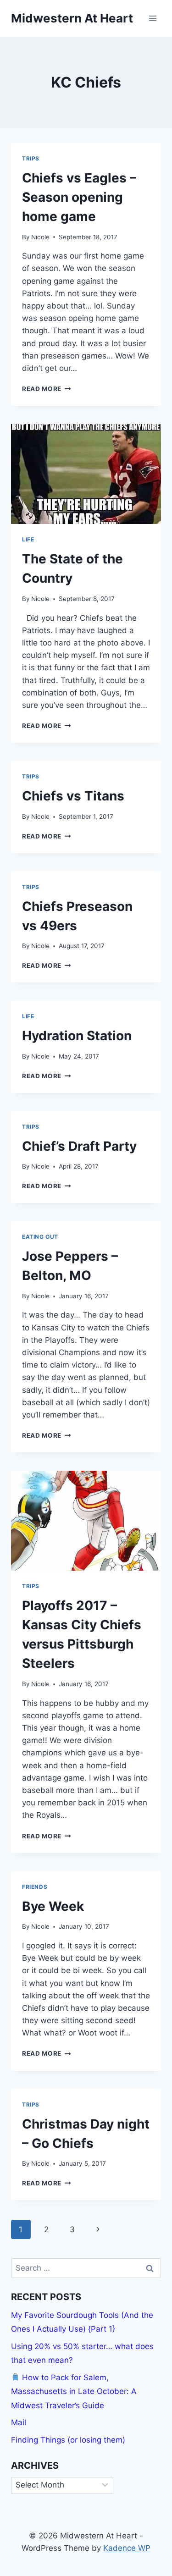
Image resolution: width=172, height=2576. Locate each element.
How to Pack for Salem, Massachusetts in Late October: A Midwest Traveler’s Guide (74, 2391)
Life (28, 539)
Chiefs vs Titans (73, 796)
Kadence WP (127, 2548)
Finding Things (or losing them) (68, 2440)
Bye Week (53, 1906)
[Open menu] (153, 18)
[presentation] (86, 474)
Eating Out (40, 1237)
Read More (47, 389)
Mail (19, 2422)
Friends (35, 1887)
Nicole (40, 237)
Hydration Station (77, 1036)
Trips (31, 158)
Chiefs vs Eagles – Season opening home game (79, 197)
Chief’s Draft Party (79, 1146)
